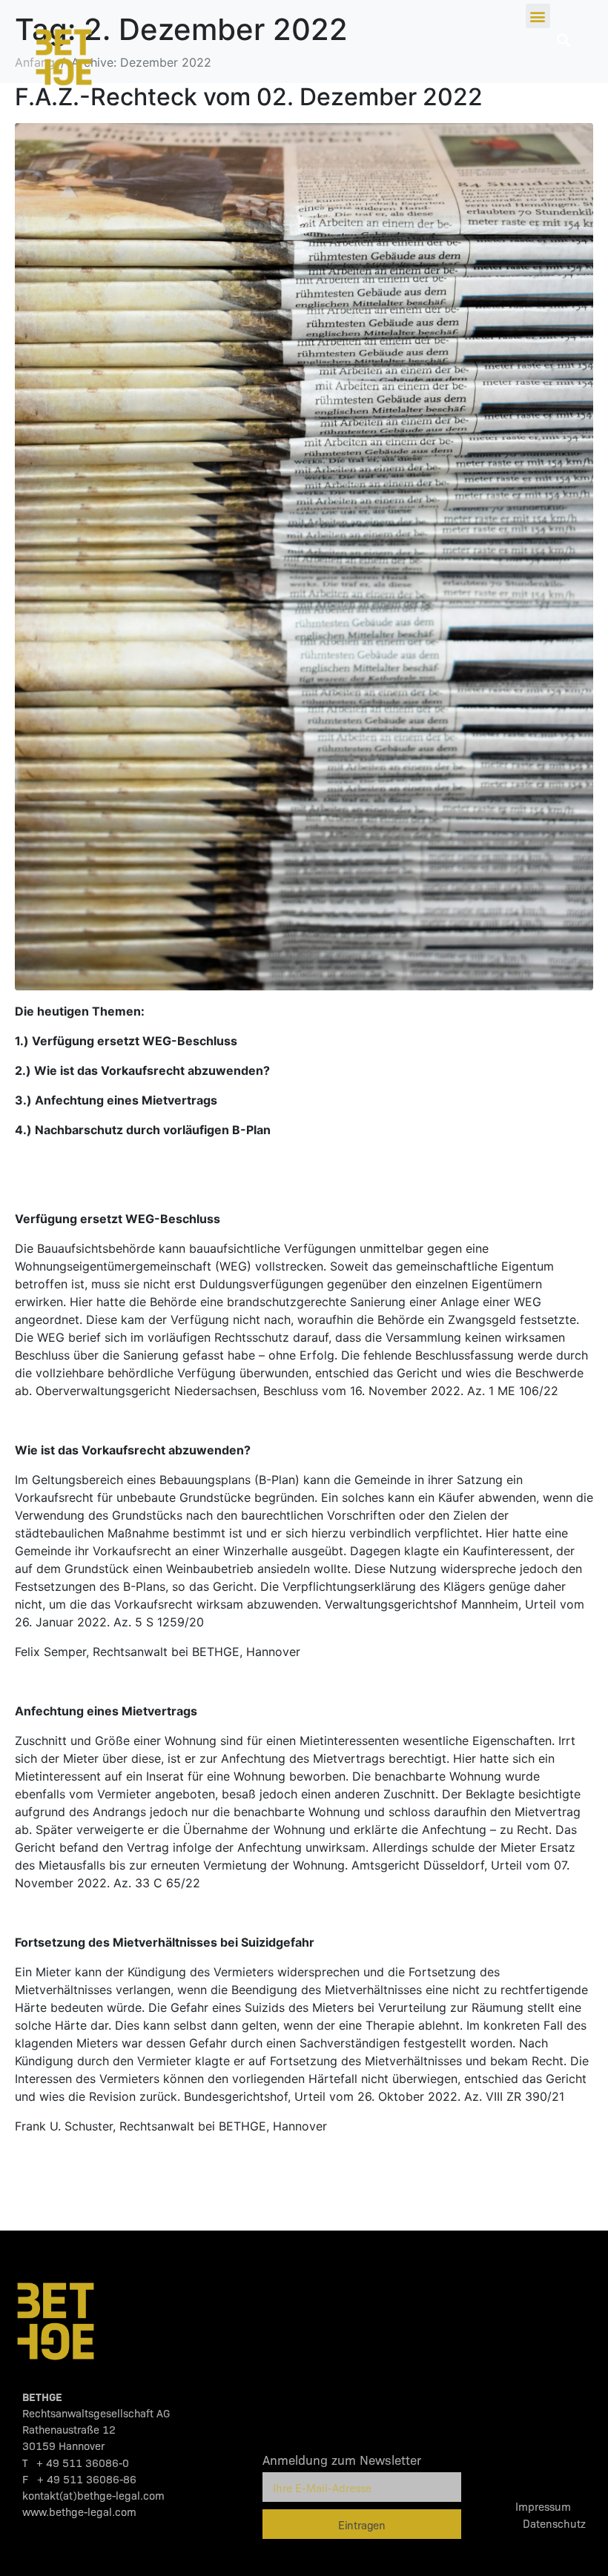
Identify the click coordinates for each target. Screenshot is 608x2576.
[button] (538, 16)
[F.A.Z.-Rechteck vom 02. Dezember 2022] (304, 556)
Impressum (551, 2506)
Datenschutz (554, 2523)
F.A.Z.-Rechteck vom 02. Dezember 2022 (249, 97)
